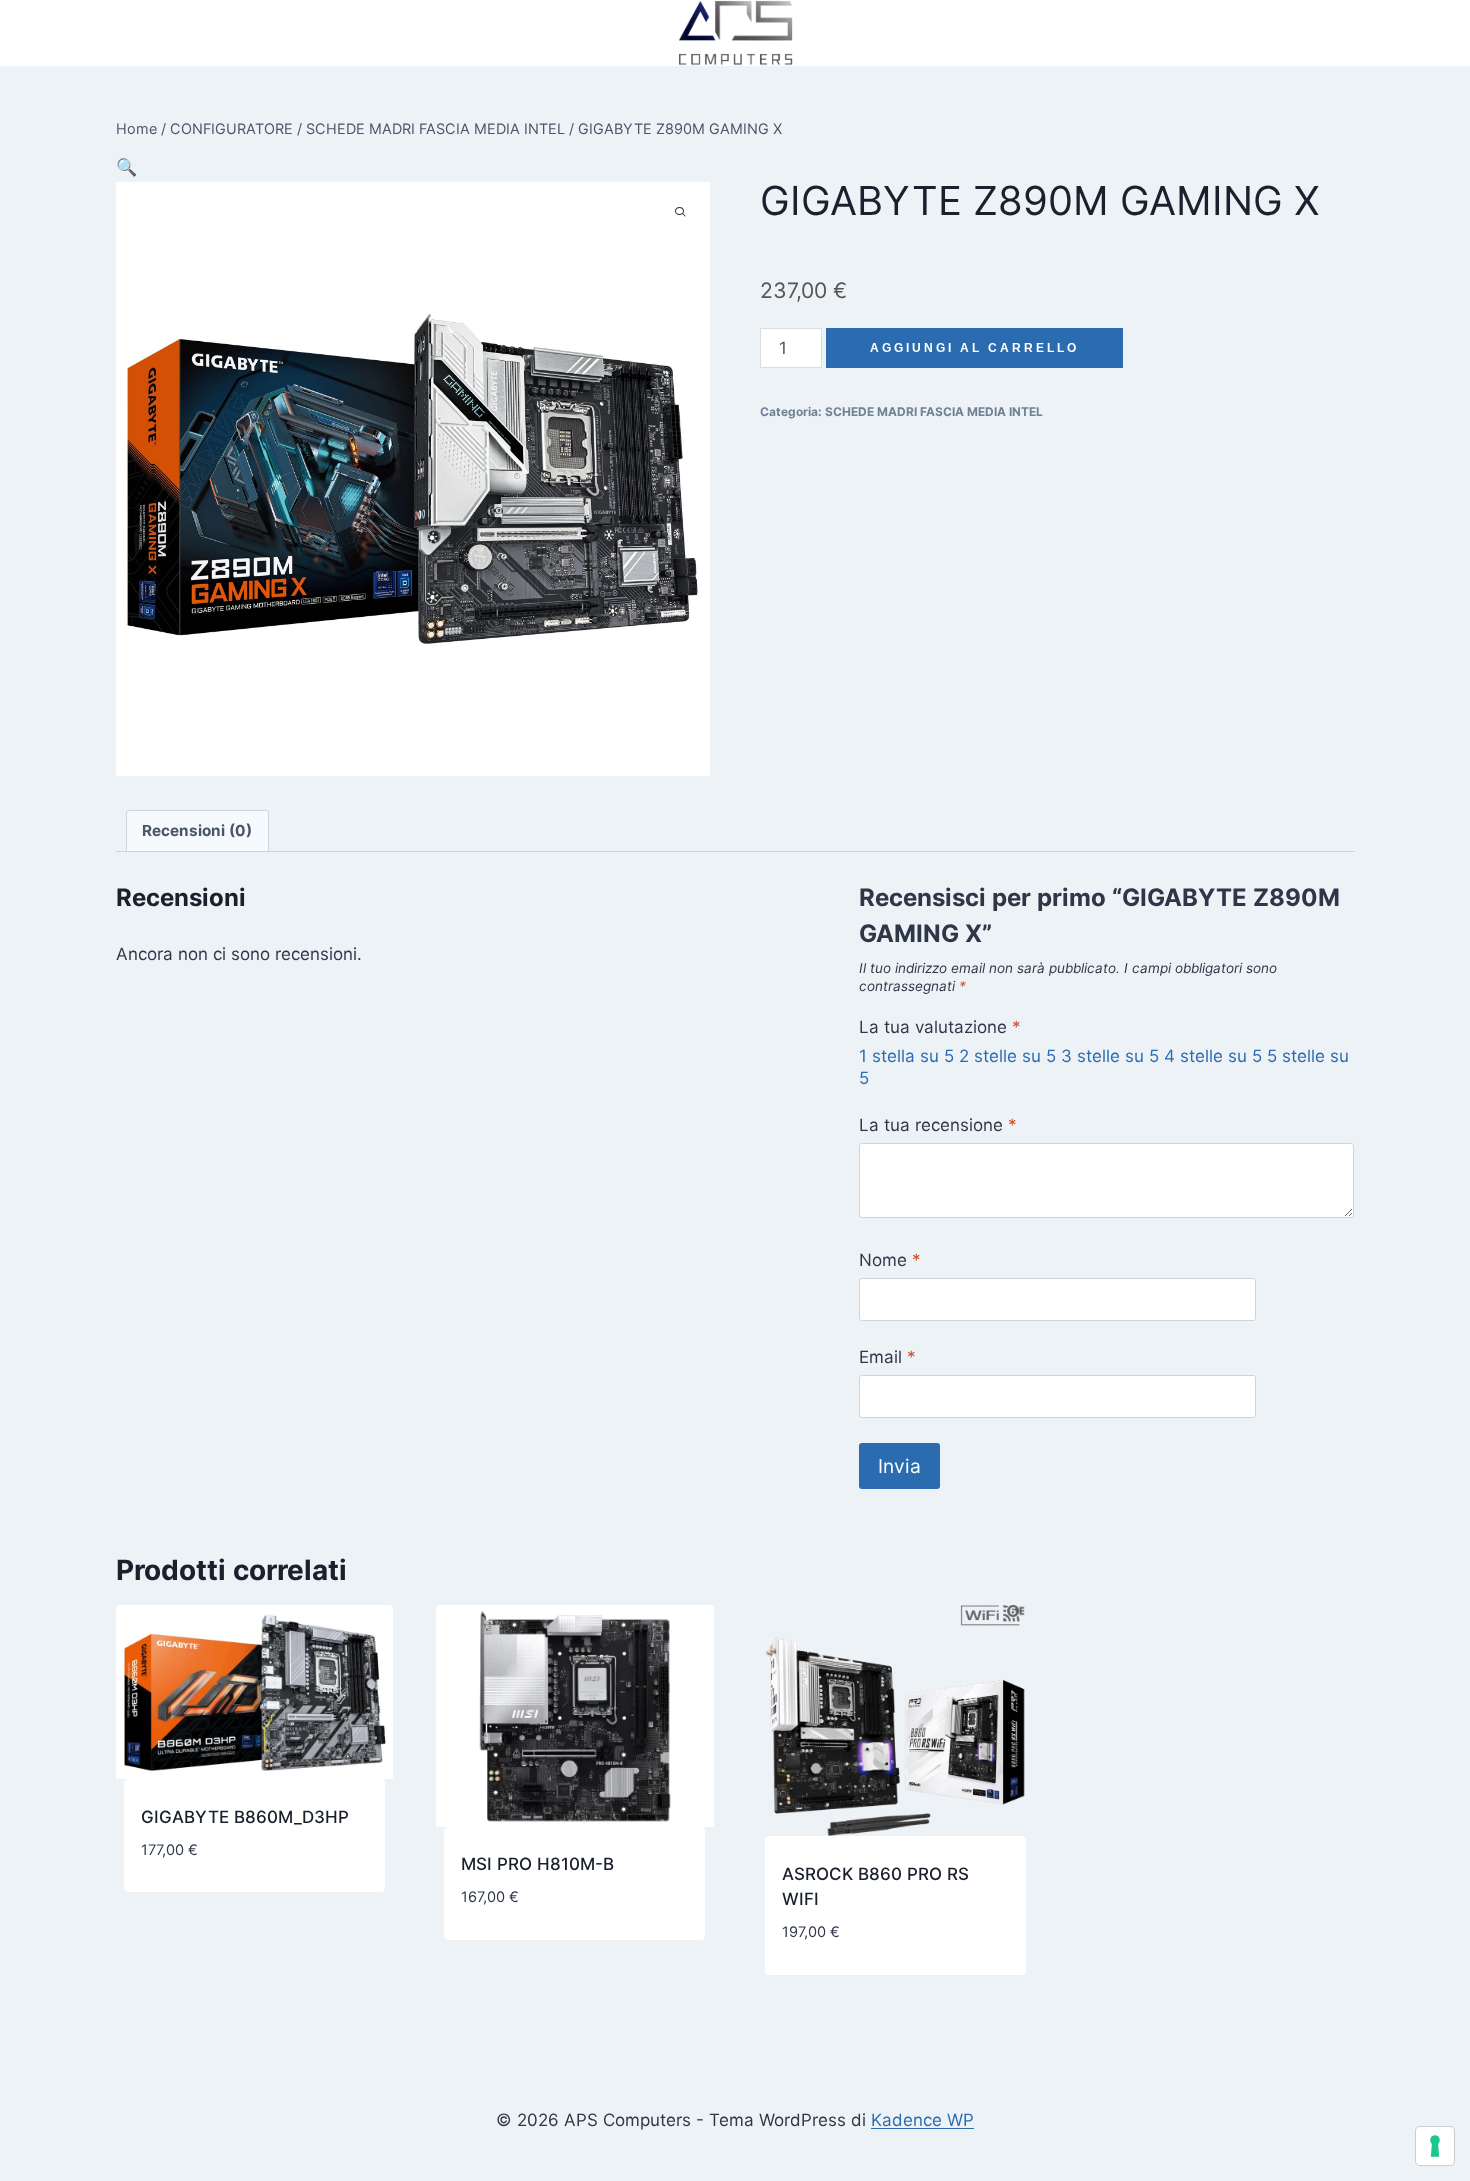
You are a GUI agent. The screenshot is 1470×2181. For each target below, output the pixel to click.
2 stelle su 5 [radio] (1007, 1056)
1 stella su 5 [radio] (906, 1056)
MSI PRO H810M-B (537, 1864)
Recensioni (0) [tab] (197, 830)
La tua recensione (938, 1125)
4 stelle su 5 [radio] (1213, 1056)
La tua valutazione (940, 1027)
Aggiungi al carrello (974, 348)
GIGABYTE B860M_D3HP (245, 1817)
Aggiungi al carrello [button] (230, 1913)
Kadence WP (922, 2120)
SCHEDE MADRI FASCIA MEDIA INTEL (934, 411)
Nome (890, 1260)
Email (887, 1357)
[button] (126, 167)
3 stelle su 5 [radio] (1110, 1056)
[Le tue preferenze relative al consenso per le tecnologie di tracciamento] (1435, 2146)
